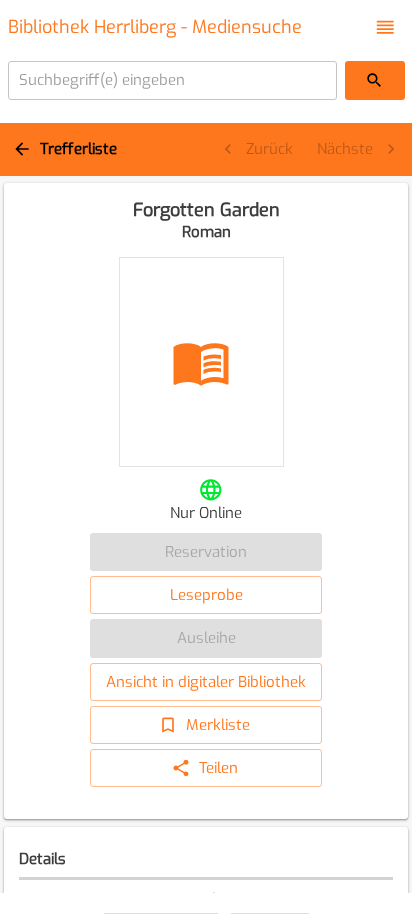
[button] (385, 27)
